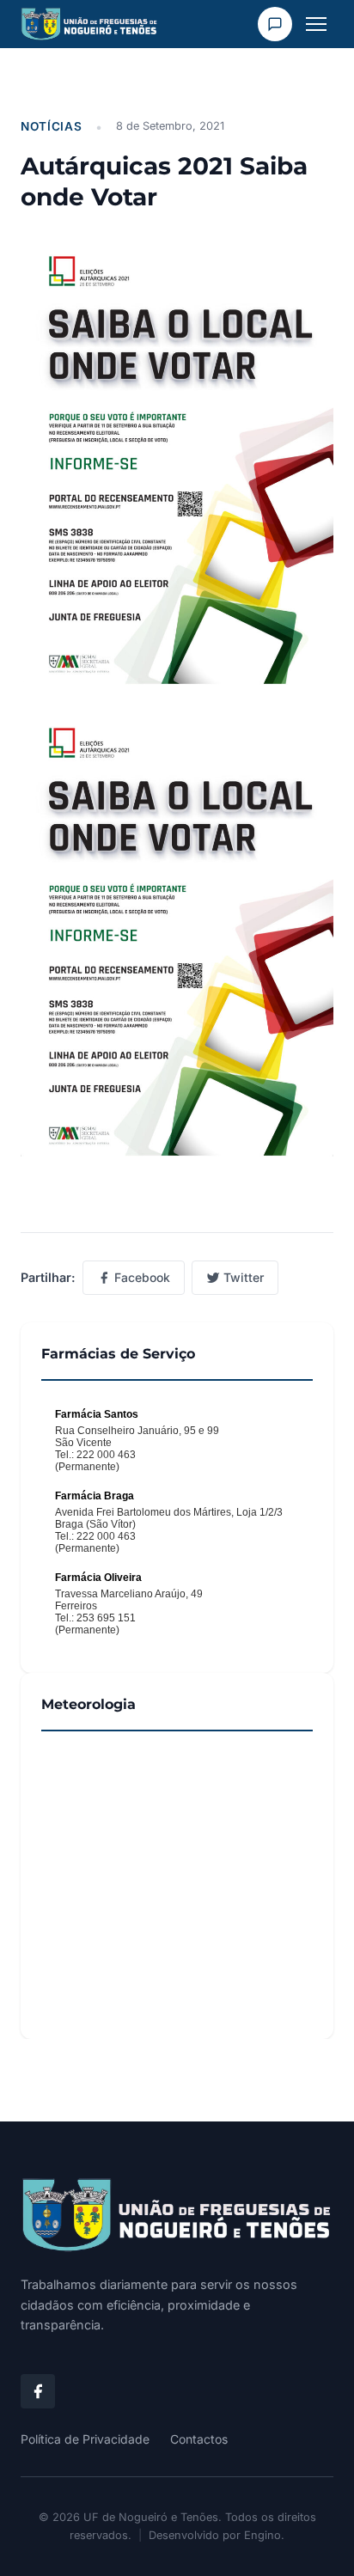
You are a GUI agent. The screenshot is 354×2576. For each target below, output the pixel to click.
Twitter (244, 1277)
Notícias (51, 126)
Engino (262, 2535)
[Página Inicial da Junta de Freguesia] (89, 24)
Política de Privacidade (85, 2439)
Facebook (142, 1277)
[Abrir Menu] (316, 24)
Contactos (199, 2439)
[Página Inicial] (177, 2216)
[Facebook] (38, 2391)
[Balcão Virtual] (275, 24)
